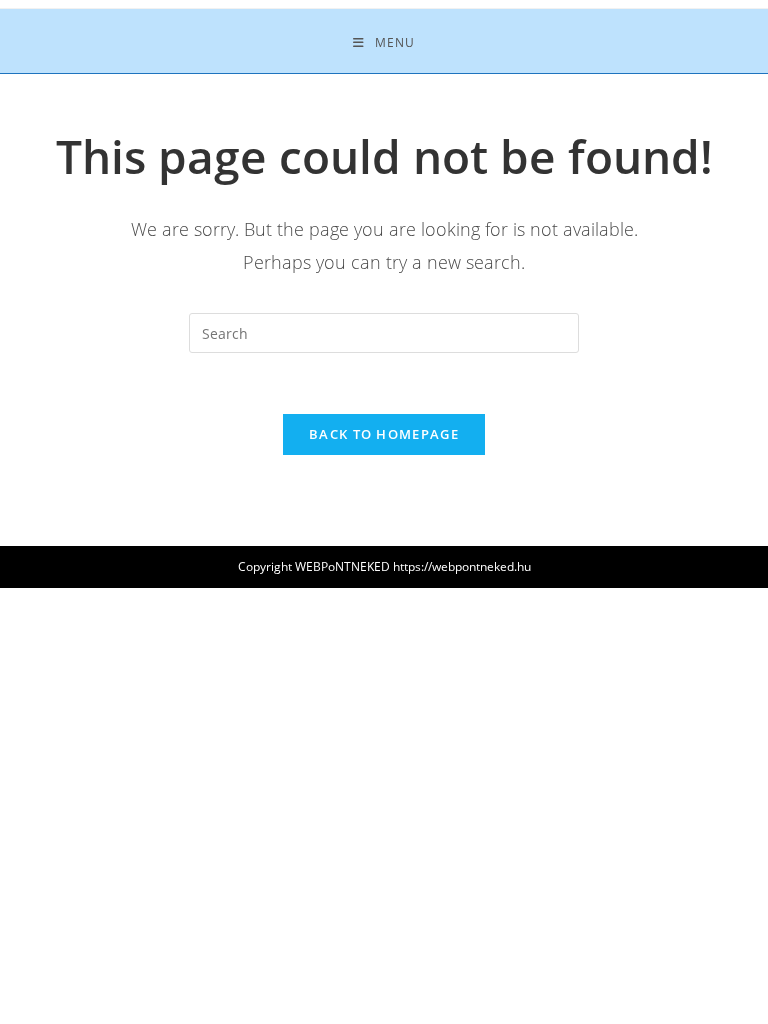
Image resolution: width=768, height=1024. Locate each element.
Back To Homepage (384, 434)
